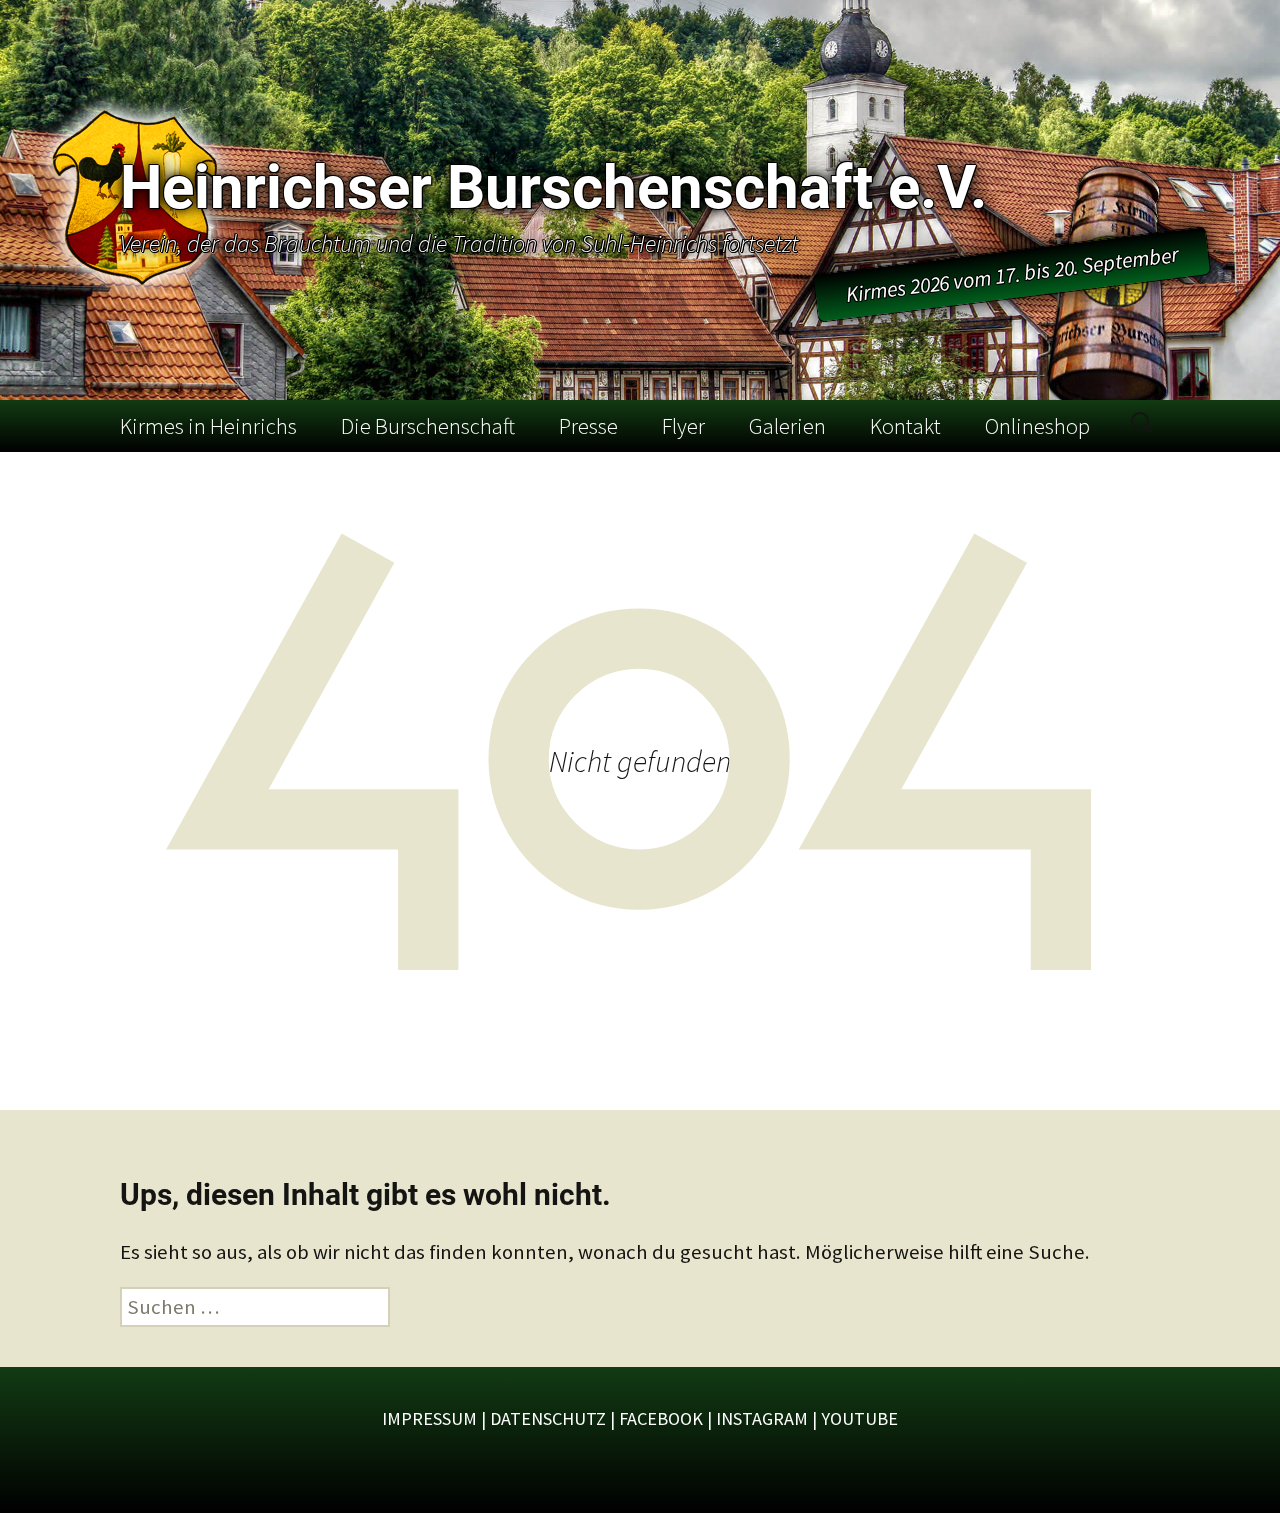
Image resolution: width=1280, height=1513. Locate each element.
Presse (588, 426)
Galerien (787, 426)
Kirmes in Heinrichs (208, 426)
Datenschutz (548, 1418)
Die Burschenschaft (428, 426)
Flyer (683, 426)
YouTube (859, 1418)
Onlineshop (1037, 426)
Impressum (429, 1418)
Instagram (762, 1418)
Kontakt (905, 426)
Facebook (661, 1418)
